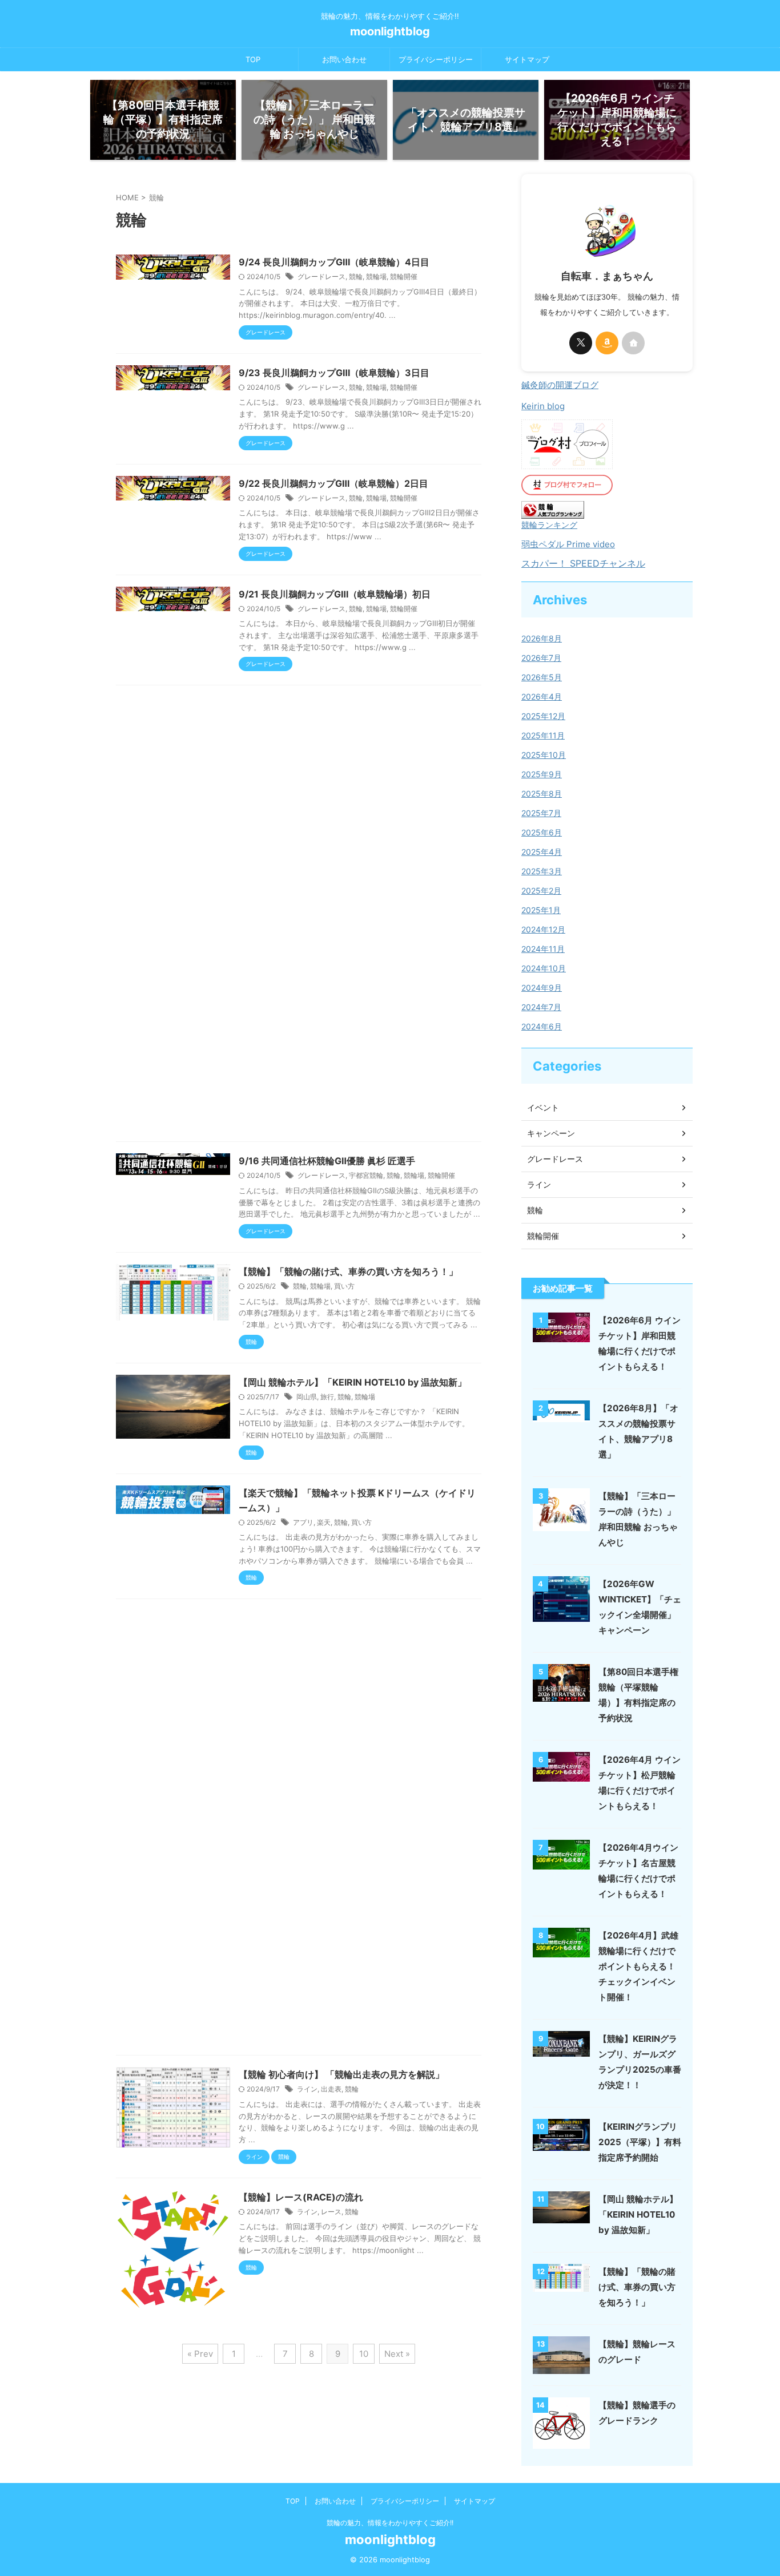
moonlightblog (390, 31)
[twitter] (581, 343)
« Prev (200, 2354)
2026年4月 (542, 697)
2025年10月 (544, 755)
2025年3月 (542, 871)
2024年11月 (543, 949)
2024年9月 (542, 988)
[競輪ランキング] (553, 513)
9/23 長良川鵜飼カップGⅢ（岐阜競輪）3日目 (334, 373)
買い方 (344, 1286)
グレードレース (321, 276)
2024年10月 (544, 968)
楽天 (324, 1522)
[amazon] (607, 343)
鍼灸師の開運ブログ (560, 385)
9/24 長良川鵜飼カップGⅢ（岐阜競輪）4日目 (334, 262)
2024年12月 (543, 929)
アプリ (303, 1522)
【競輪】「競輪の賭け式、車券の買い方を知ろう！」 (348, 1271)
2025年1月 (541, 910)
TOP (253, 59)
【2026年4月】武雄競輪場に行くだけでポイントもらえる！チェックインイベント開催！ (638, 1966)
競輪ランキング (549, 525)
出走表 (331, 2089)
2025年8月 (542, 794)
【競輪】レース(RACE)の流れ (301, 2197)
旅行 (327, 1397)
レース (331, 2212)
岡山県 (307, 1397)
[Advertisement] (299, 916)
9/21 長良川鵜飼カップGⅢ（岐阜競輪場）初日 (335, 594)
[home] (633, 343)
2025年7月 (541, 813)
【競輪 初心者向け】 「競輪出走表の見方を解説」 (341, 2074)
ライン (307, 2089)
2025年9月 (542, 774)
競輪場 (376, 276)
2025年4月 (542, 852)
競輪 (356, 276)
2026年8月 (542, 638)
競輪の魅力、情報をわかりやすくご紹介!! (390, 2523)
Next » (397, 2354)
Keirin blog (543, 406)
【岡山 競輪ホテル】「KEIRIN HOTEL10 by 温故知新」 (353, 1382)
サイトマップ (527, 59)
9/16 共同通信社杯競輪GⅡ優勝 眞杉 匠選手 (327, 1161)
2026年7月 (541, 658)
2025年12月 (543, 716)
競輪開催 (404, 276)
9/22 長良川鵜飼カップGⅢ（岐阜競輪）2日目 (333, 483)
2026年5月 (542, 677)
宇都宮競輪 (366, 1175)
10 (364, 2354)
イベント (543, 1107)
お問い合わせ (344, 59)
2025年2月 (541, 891)
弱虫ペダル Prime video (568, 544)
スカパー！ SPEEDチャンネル (583, 563)
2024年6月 (542, 1026)
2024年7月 (541, 1007)
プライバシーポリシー (436, 59)
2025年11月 (543, 735)
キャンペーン (551, 1133)
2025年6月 (542, 832)
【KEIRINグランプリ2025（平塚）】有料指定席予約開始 (640, 2142)
